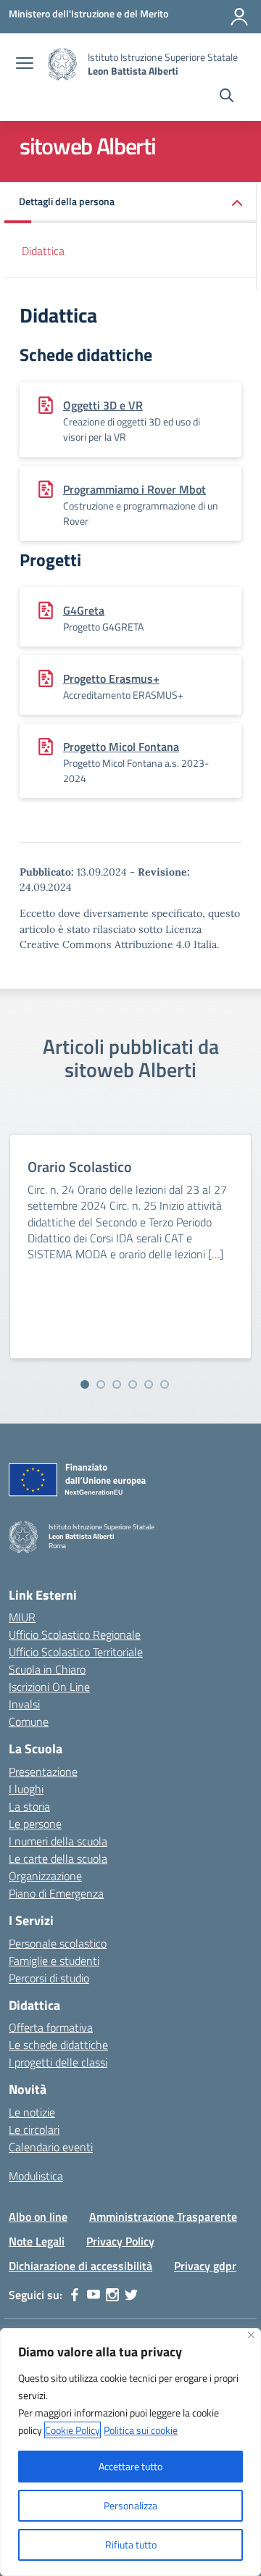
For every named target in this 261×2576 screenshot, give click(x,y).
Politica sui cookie (141, 2430)
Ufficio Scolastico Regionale (75, 1634)
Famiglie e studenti (54, 1961)
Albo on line (38, 2216)
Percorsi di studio (49, 1978)
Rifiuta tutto (131, 2544)
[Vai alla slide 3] (117, 1384)
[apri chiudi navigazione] (25, 65)
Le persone (35, 1824)
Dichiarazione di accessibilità (80, 2266)
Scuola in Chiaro (47, 1669)
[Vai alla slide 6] (165, 1384)
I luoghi (26, 1789)
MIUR (22, 1617)
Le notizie (32, 2112)
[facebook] (75, 2295)
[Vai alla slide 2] (101, 1384)
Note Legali (37, 2241)
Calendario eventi (51, 2147)
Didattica (43, 251)
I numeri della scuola (58, 1841)
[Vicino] (251, 2335)
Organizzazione (45, 1876)
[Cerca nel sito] (227, 97)
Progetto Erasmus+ (111, 678)
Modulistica (36, 2176)
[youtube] (94, 2295)
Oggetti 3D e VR (103, 405)
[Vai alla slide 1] (85, 1384)
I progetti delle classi (58, 2062)
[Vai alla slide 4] (133, 1384)
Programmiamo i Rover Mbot (134, 489)
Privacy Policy (120, 2241)
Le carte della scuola (58, 1858)
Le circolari (34, 2130)
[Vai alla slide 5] (149, 1384)
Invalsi (24, 1704)
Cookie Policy (72, 2430)
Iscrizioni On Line (49, 1687)
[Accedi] (239, 17)
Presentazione (43, 1771)
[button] (130, 203)
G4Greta (84, 610)
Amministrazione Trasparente (163, 2216)
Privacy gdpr (205, 2266)
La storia (29, 1806)
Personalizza (130, 2505)
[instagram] (112, 2295)
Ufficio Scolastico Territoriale (76, 1652)
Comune (29, 1721)
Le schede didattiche (58, 2045)
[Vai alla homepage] (62, 64)
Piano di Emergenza (56, 1893)
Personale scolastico (58, 1943)
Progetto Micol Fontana (121, 747)
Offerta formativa (51, 2027)
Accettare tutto (130, 2466)
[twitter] (131, 2295)
